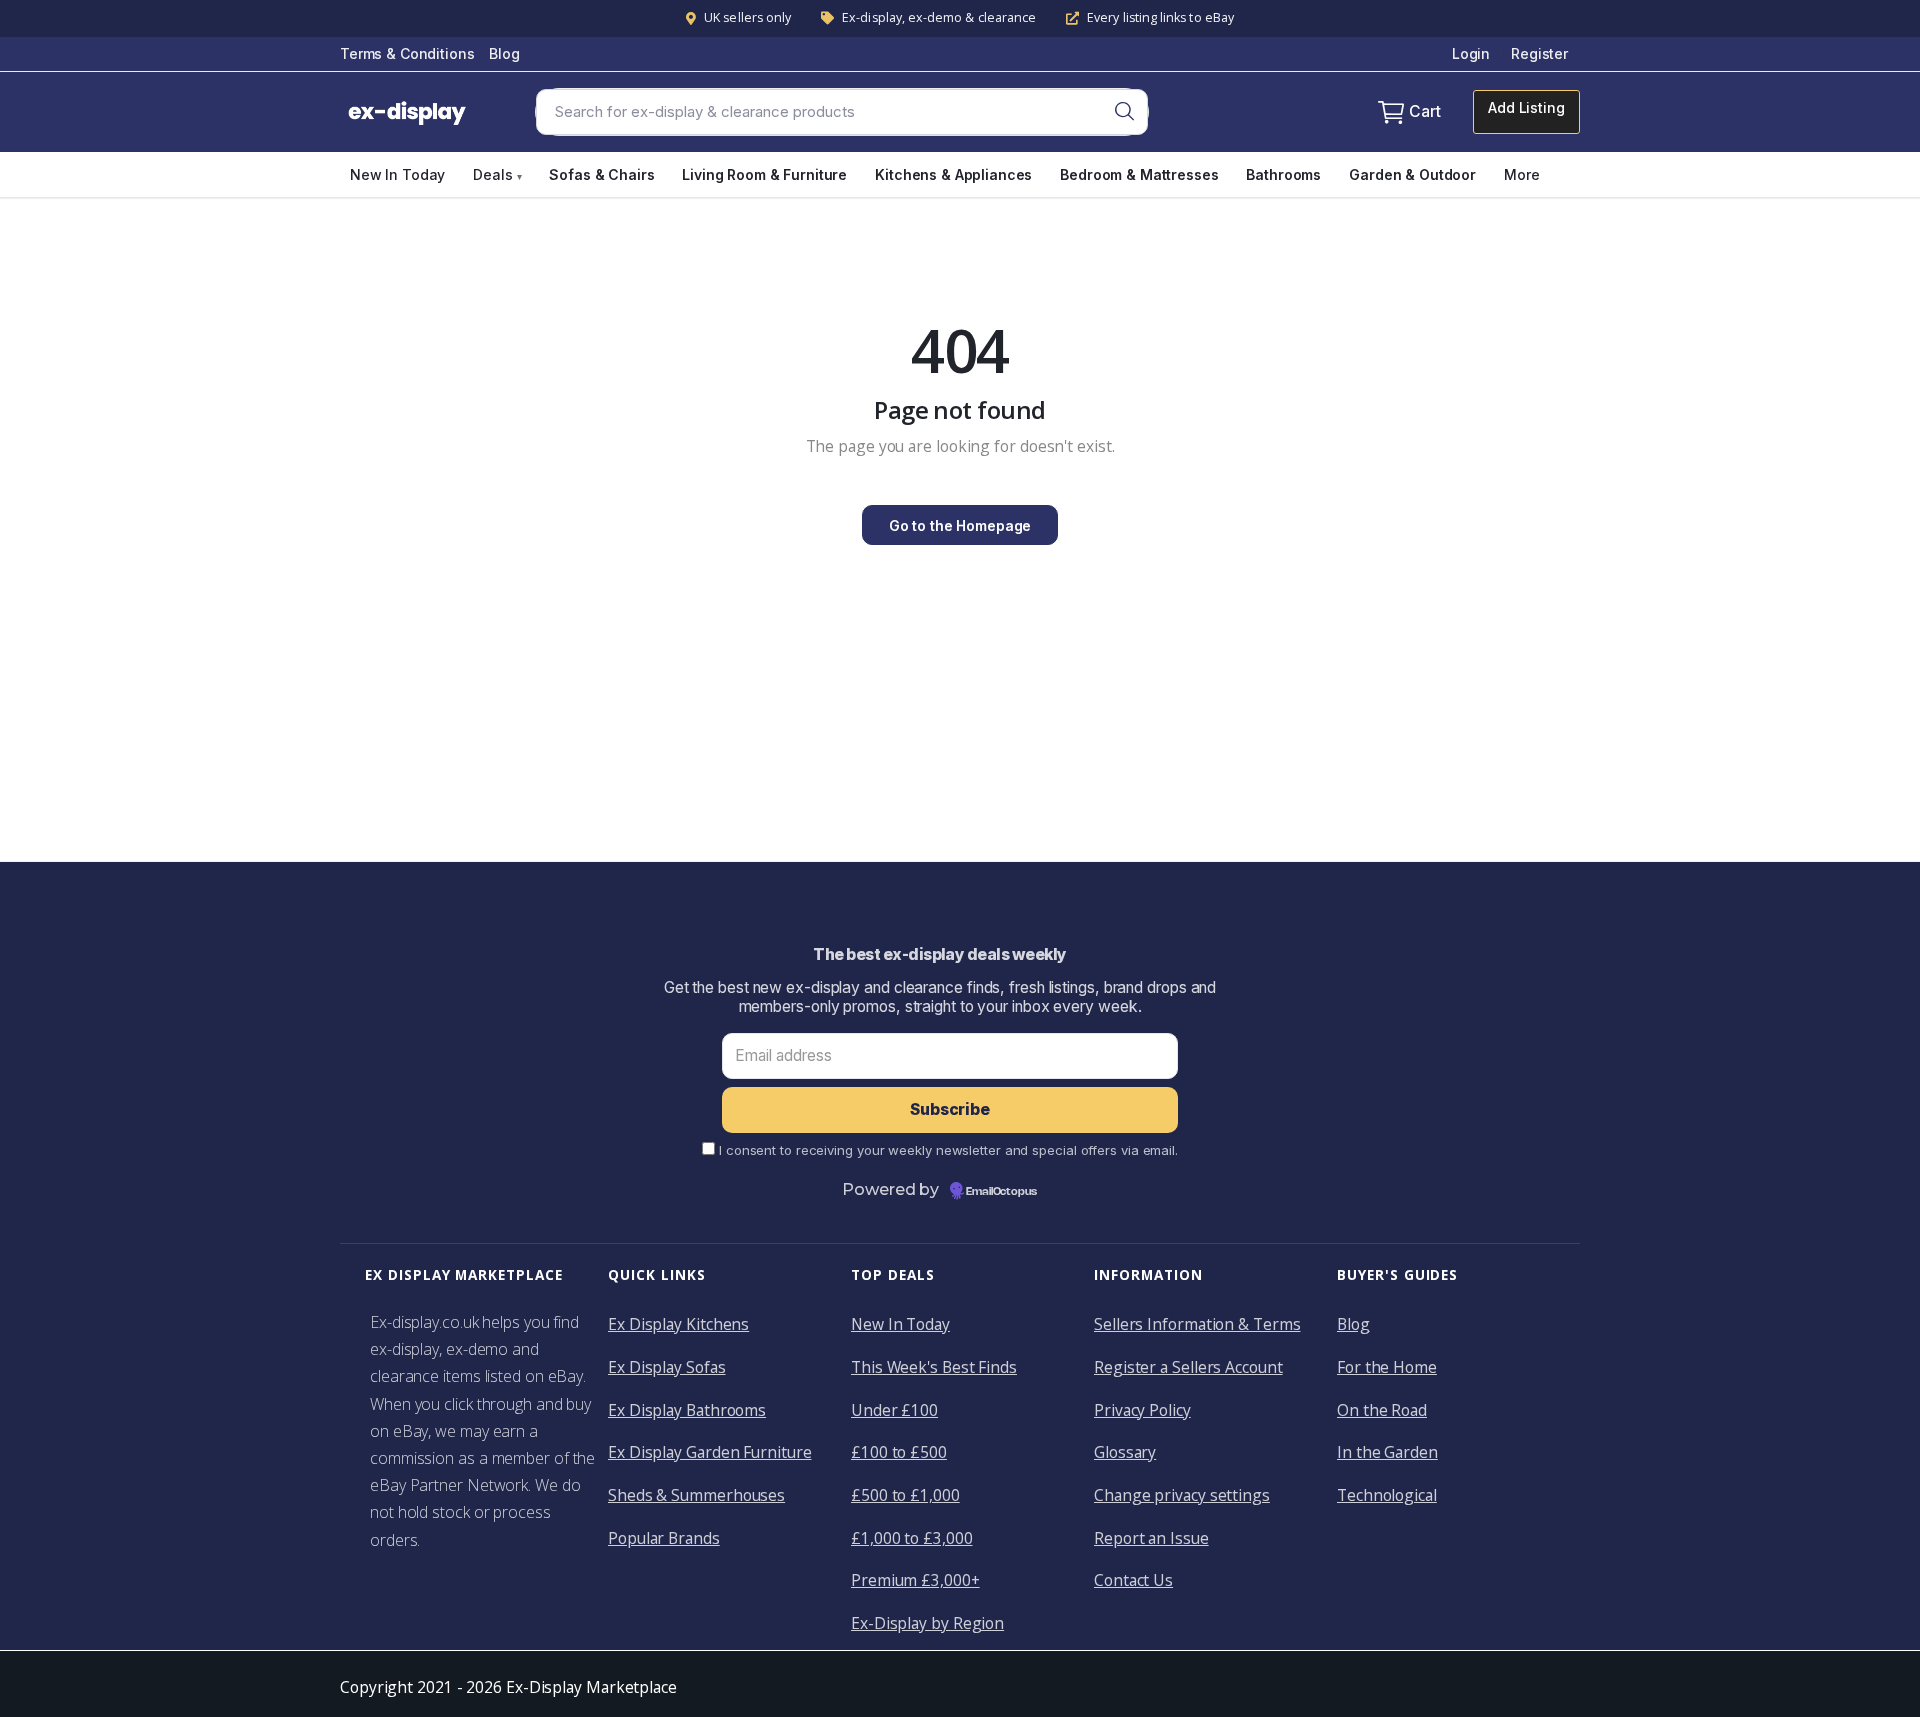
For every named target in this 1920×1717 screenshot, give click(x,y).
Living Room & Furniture (764, 174)
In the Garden (1387, 1452)
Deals (497, 174)
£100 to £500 (899, 1452)
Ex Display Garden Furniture (709, 1452)
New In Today (397, 174)
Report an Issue (1151, 1538)
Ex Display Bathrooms (687, 1410)
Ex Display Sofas (667, 1367)
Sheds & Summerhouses (696, 1495)
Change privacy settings (1182, 1495)
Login (1471, 53)
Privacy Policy (1142, 1410)
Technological (1387, 1495)
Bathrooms (1283, 174)
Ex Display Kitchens (678, 1324)
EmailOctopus (1001, 1192)
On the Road (1382, 1410)
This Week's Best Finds (934, 1367)
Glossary (1125, 1452)
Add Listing (1526, 107)
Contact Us (1133, 1580)
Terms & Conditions (407, 53)
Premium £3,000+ (915, 1580)
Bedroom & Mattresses (1139, 174)
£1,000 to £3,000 (912, 1538)
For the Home (1387, 1367)
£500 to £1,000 (905, 1495)
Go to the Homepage (960, 525)
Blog (504, 53)
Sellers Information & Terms (1197, 1324)
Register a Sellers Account (1188, 1367)
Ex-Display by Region (927, 1623)
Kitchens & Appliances (953, 174)
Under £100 (894, 1410)
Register (1539, 53)
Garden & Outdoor (1412, 174)
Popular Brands (664, 1538)
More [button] (1521, 174)
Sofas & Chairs (601, 174)
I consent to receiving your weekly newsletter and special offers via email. (948, 1150)
